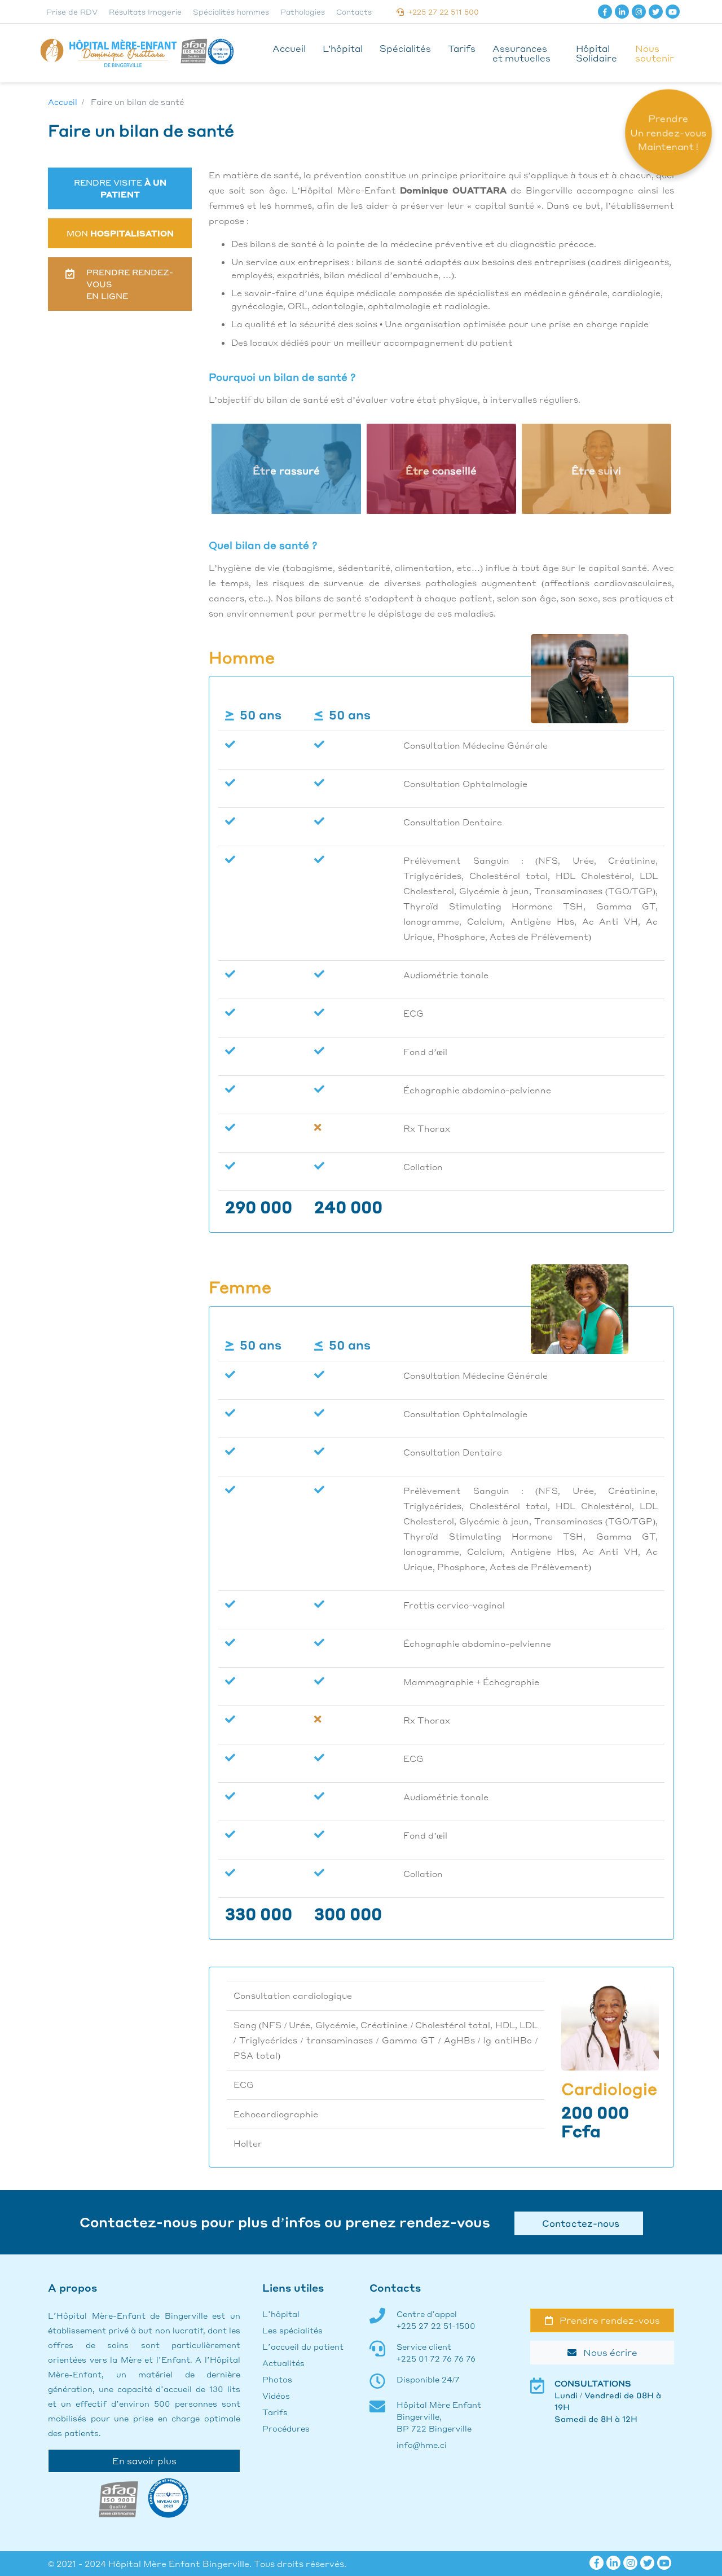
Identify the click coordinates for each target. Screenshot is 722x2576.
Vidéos (276, 2395)
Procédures (286, 2428)
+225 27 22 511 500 (441, 12)
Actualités (283, 2363)
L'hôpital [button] (343, 48)
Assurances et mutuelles (521, 53)
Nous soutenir (655, 53)
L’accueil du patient (303, 2346)
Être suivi (596, 471)
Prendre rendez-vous (606, 2320)
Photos (277, 2379)
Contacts (354, 12)
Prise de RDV (72, 12)
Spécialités (405, 48)
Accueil (289, 48)
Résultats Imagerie (145, 12)
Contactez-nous (578, 2223)
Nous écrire (607, 2352)
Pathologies (303, 12)
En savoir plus (144, 2461)
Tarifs (462, 48)
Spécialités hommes (231, 12)
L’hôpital (281, 2314)
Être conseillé (441, 471)
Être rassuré (286, 471)
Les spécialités (292, 2330)
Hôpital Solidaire (596, 53)
